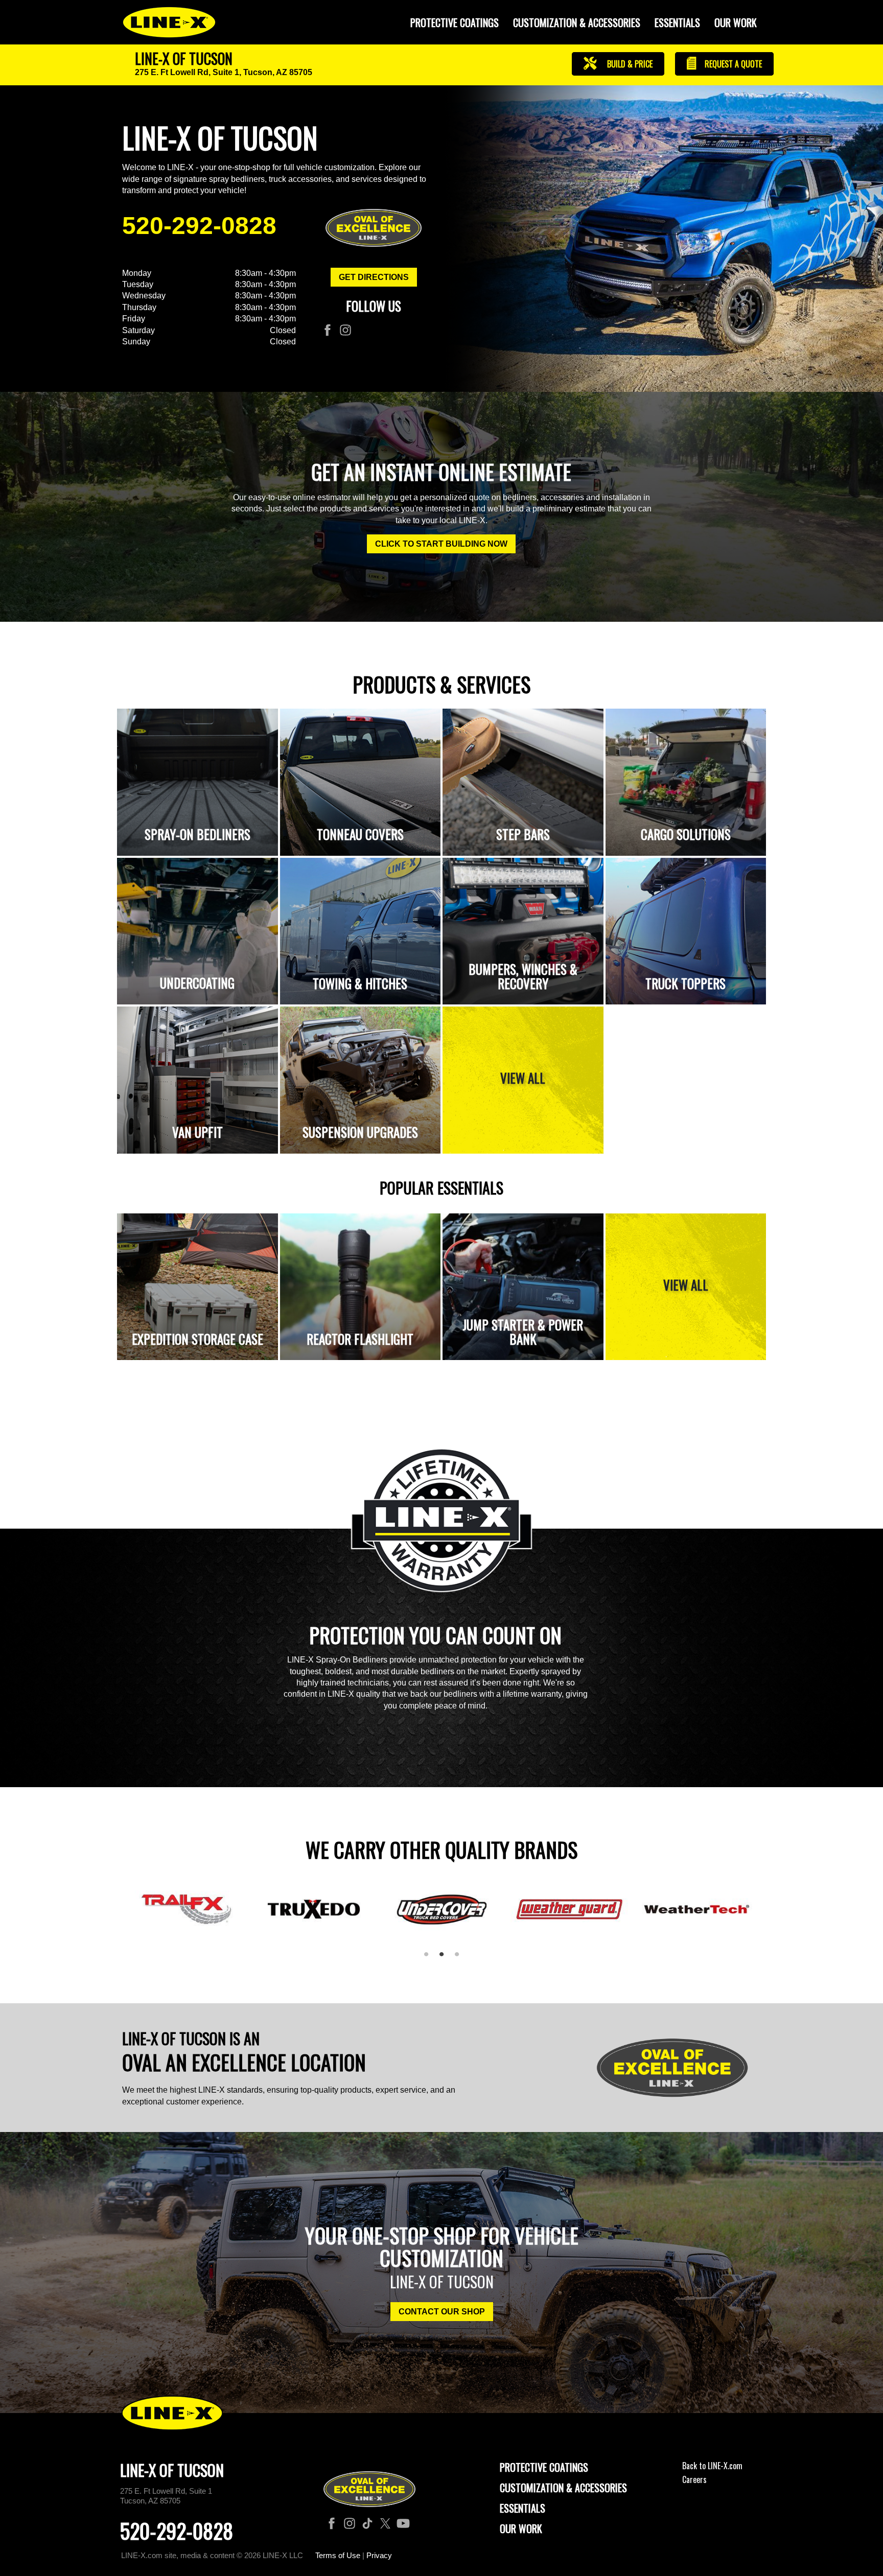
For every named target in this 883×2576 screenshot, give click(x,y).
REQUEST (732, 64)
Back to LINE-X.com (712, 2466)
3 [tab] (460, 1958)
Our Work (736, 22)
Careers (694, 2479)
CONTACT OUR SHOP (442, 2312)
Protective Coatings (544, 2467)
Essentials (677, 22)
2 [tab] (445, 1958)
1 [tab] (430, 1958)
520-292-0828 (199, 226)
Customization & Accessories (563, 2488)
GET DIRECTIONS (374, 277)
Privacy (379, 2555)
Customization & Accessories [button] (577, 22)
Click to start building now (441, 544)
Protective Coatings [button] (455, 22)
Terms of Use (338, 2555)
